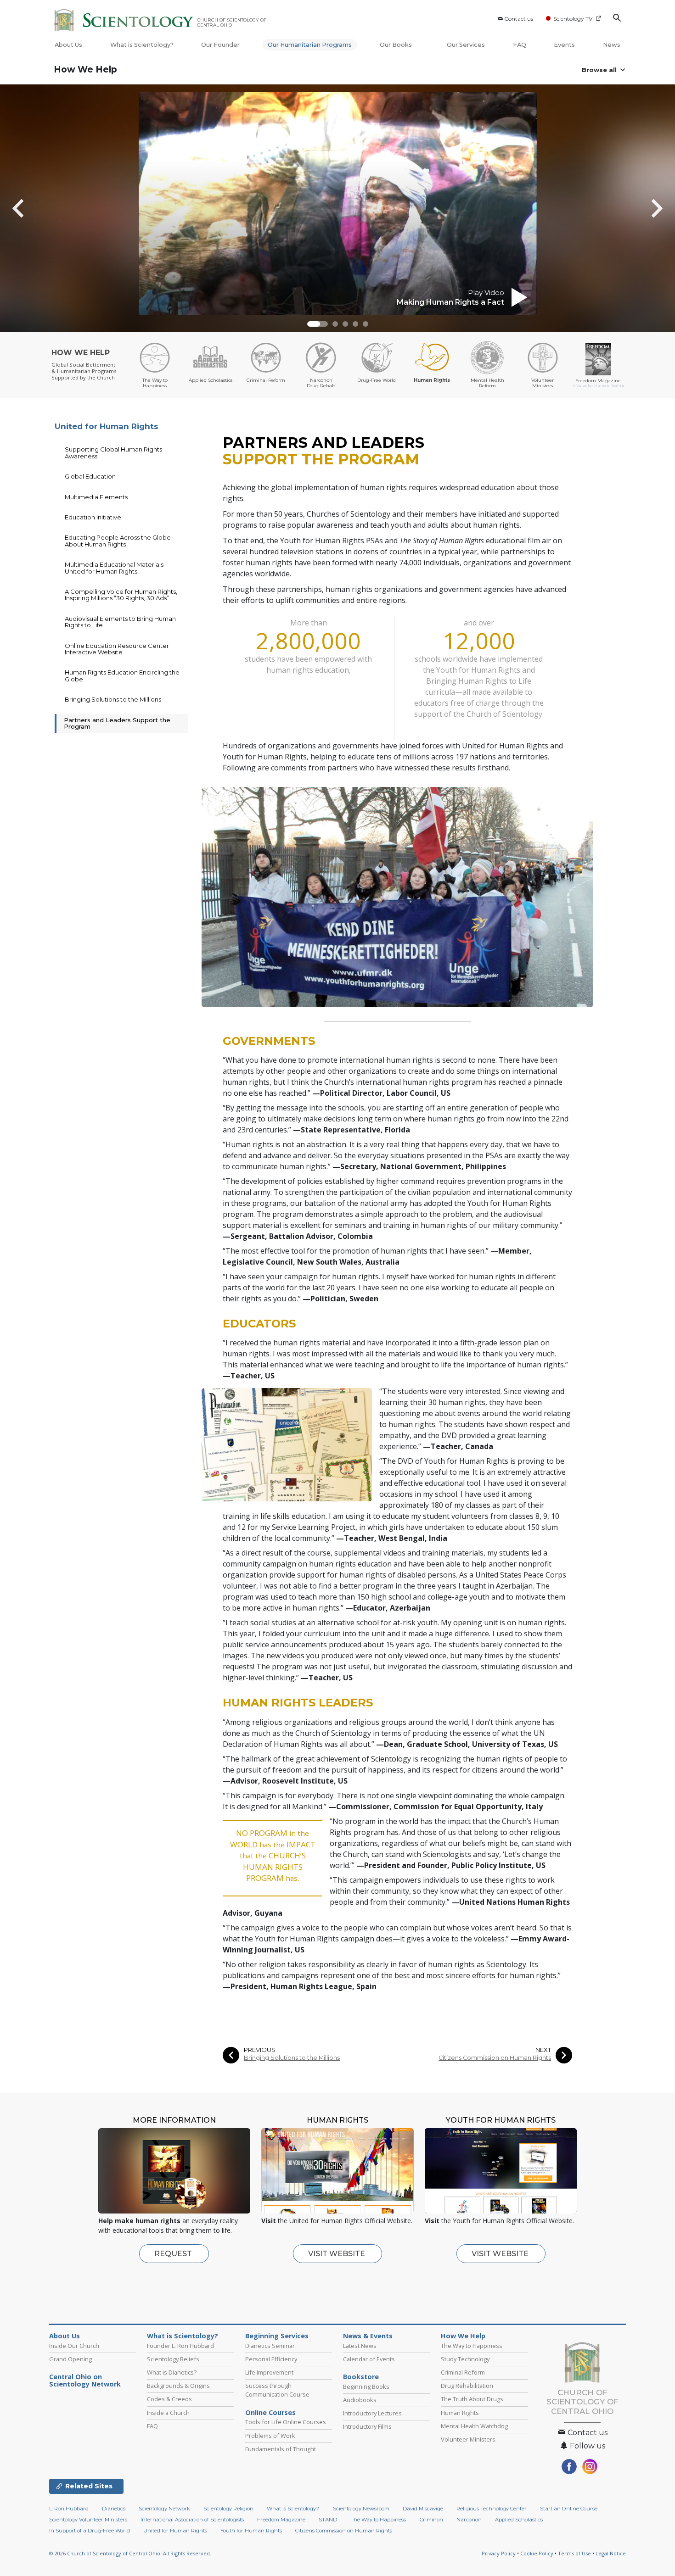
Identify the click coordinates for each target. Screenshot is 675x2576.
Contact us (519, 19)
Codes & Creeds (169, 2399)
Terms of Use (574, 2553)
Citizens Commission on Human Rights (495, 2058)
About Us (68, 45)
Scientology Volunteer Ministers (88, 2520)
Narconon (469, 2520)
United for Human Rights (107, 426)
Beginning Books (366, 2386)
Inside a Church (168, 2413)
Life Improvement (269, 2372)
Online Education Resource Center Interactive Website (117, 649)
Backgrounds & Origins (178, 2386)
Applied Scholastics (519, 2520)
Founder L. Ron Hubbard (180, 2346)
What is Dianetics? (172, 2372)
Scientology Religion (228, 2509)
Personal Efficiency (271, 2359)
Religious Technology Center (492, 2509)
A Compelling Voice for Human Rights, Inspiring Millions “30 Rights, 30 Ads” (121, 595)
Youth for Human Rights (251, 2531)
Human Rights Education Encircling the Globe (122, 675)
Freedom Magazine (281, 2520)
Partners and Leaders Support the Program (117, 723)
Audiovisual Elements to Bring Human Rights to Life (120, 622)
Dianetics (114, 2509)
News (612, 45)
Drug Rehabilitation (467, 2386)
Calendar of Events (369, 2359)
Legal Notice (611, 2553)
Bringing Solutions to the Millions (292, 2058)
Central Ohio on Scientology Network (85, 2381)
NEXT (543, 2050)
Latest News (360, 2346)
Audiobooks (360, 2400)
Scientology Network (164, 2509)
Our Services (466, 45)
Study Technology (465, 2359)
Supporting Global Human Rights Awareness (113, 452)
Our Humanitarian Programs (310, 45)
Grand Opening (70, 2359)
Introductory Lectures (372, 2413)
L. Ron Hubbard (69, 2509)
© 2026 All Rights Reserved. (130, 2553)
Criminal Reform (463, 2372)
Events (564, 45)
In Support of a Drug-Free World (90, 2531)
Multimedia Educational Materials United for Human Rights (114, 568)
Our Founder (220, 45)
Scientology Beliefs (173, 2359)
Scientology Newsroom (361, 2509)
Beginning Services (277, 2336)
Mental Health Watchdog (474, 2426)
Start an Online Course (569, 2509)
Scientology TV (573, 19)
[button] (318, 324)
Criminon (431, 2520)
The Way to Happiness (472, 2346)
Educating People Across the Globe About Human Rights (118, 541)
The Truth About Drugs (472, 2399)
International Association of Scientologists (192, 2520)
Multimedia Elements (96, 497)
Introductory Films (367, 2426)
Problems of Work (270, 2436)
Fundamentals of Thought (281, 2449)
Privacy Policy (499, 2553)
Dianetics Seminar (270, 2346)
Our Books (397, 45)
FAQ (520, 45)
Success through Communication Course (277, 2390)
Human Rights (460, 2413)
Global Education (90, 476)
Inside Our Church (74, 2346)
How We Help (85, 70)
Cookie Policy (537, 2553)
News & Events (368, 2336)
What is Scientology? (142, 45)
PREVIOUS (260, 2050)
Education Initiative (93, 517)
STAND (328, 2520)
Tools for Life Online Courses (286, 2422)
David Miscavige (423, 2509)
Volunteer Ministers (468, 2439)
